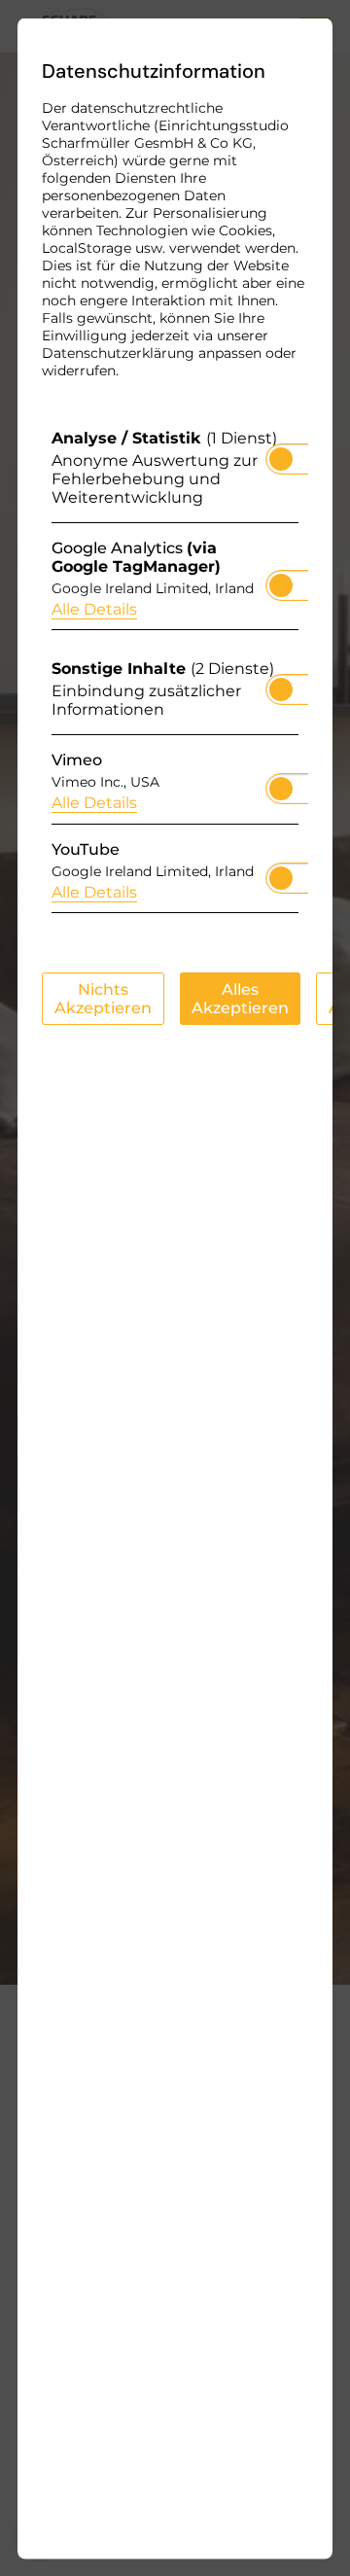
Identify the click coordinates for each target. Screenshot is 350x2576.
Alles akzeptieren (240, 998)
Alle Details (94, 608)
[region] (175, 675)
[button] (281, 458)
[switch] (281, 452)
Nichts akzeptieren (103, 998)
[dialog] (175, 1288)
